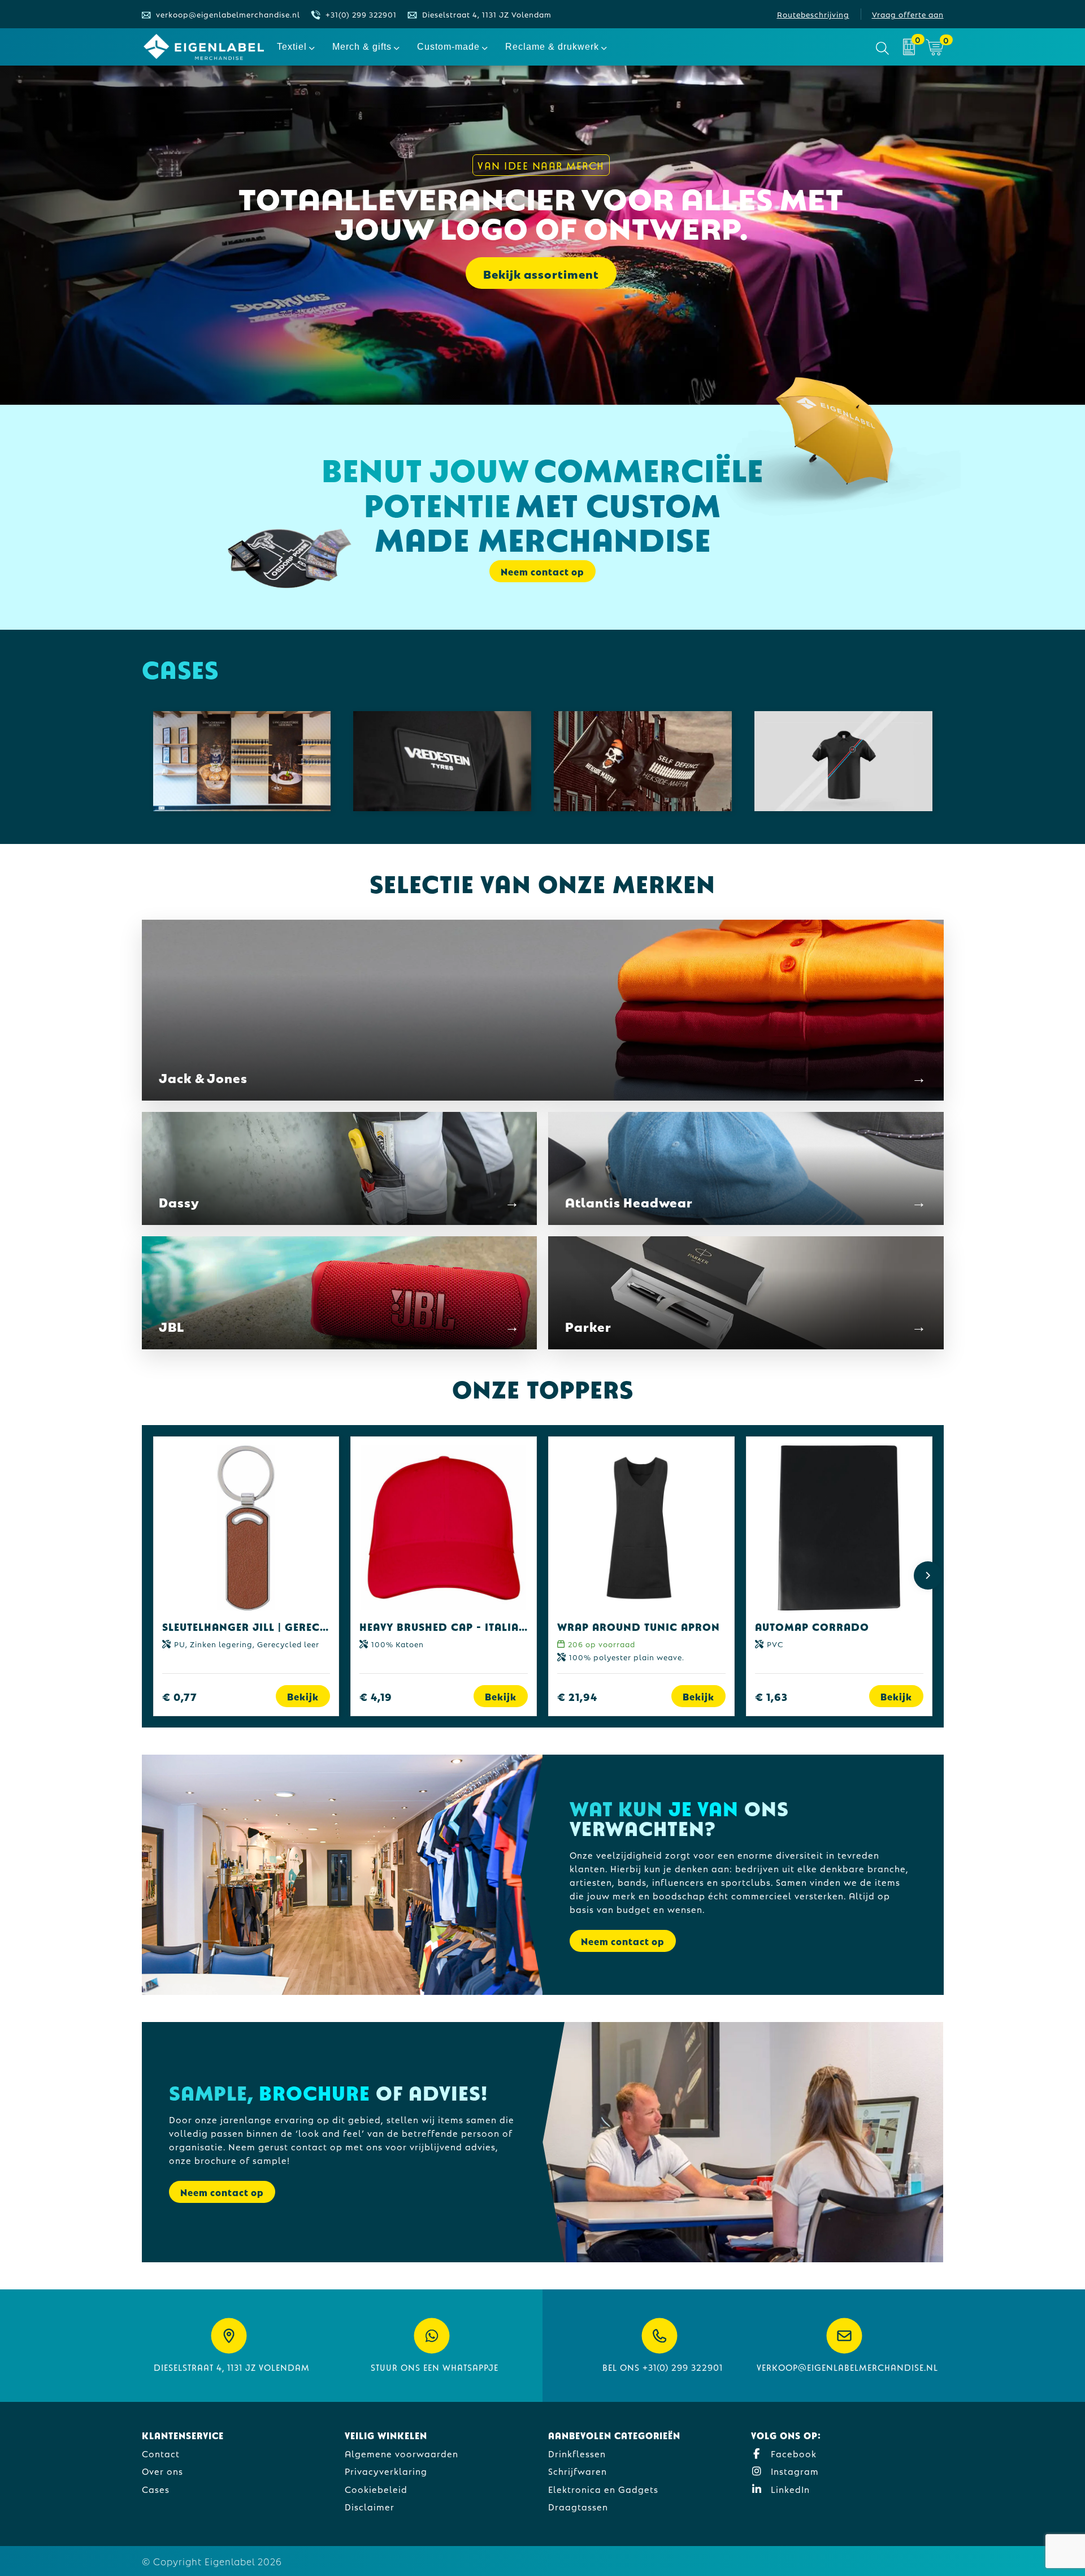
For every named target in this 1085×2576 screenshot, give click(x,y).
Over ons (162, 2471)
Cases (156, 2489)
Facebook (792, 2453)
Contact (161, 2453)
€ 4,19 (376, 1696)
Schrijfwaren (578, 2471)
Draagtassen (578, 2506)
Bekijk (303, 1696)
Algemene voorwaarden (402, 2453)
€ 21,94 (577, 1696)
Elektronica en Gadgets (603, 2489)
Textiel (292, 47)
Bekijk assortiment (541, 273)
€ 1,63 (771, 1696)
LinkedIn (789, 2489)
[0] (909, 47)
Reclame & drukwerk (552, 47)
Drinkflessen (577, 2453)
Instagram (793, 2471)
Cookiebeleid (376, 2489)
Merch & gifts (362, 47)
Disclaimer (370, 2506)
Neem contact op (623, 1941)
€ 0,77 (180, 1696)
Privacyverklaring (386, 2471)
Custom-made (448, 47)
